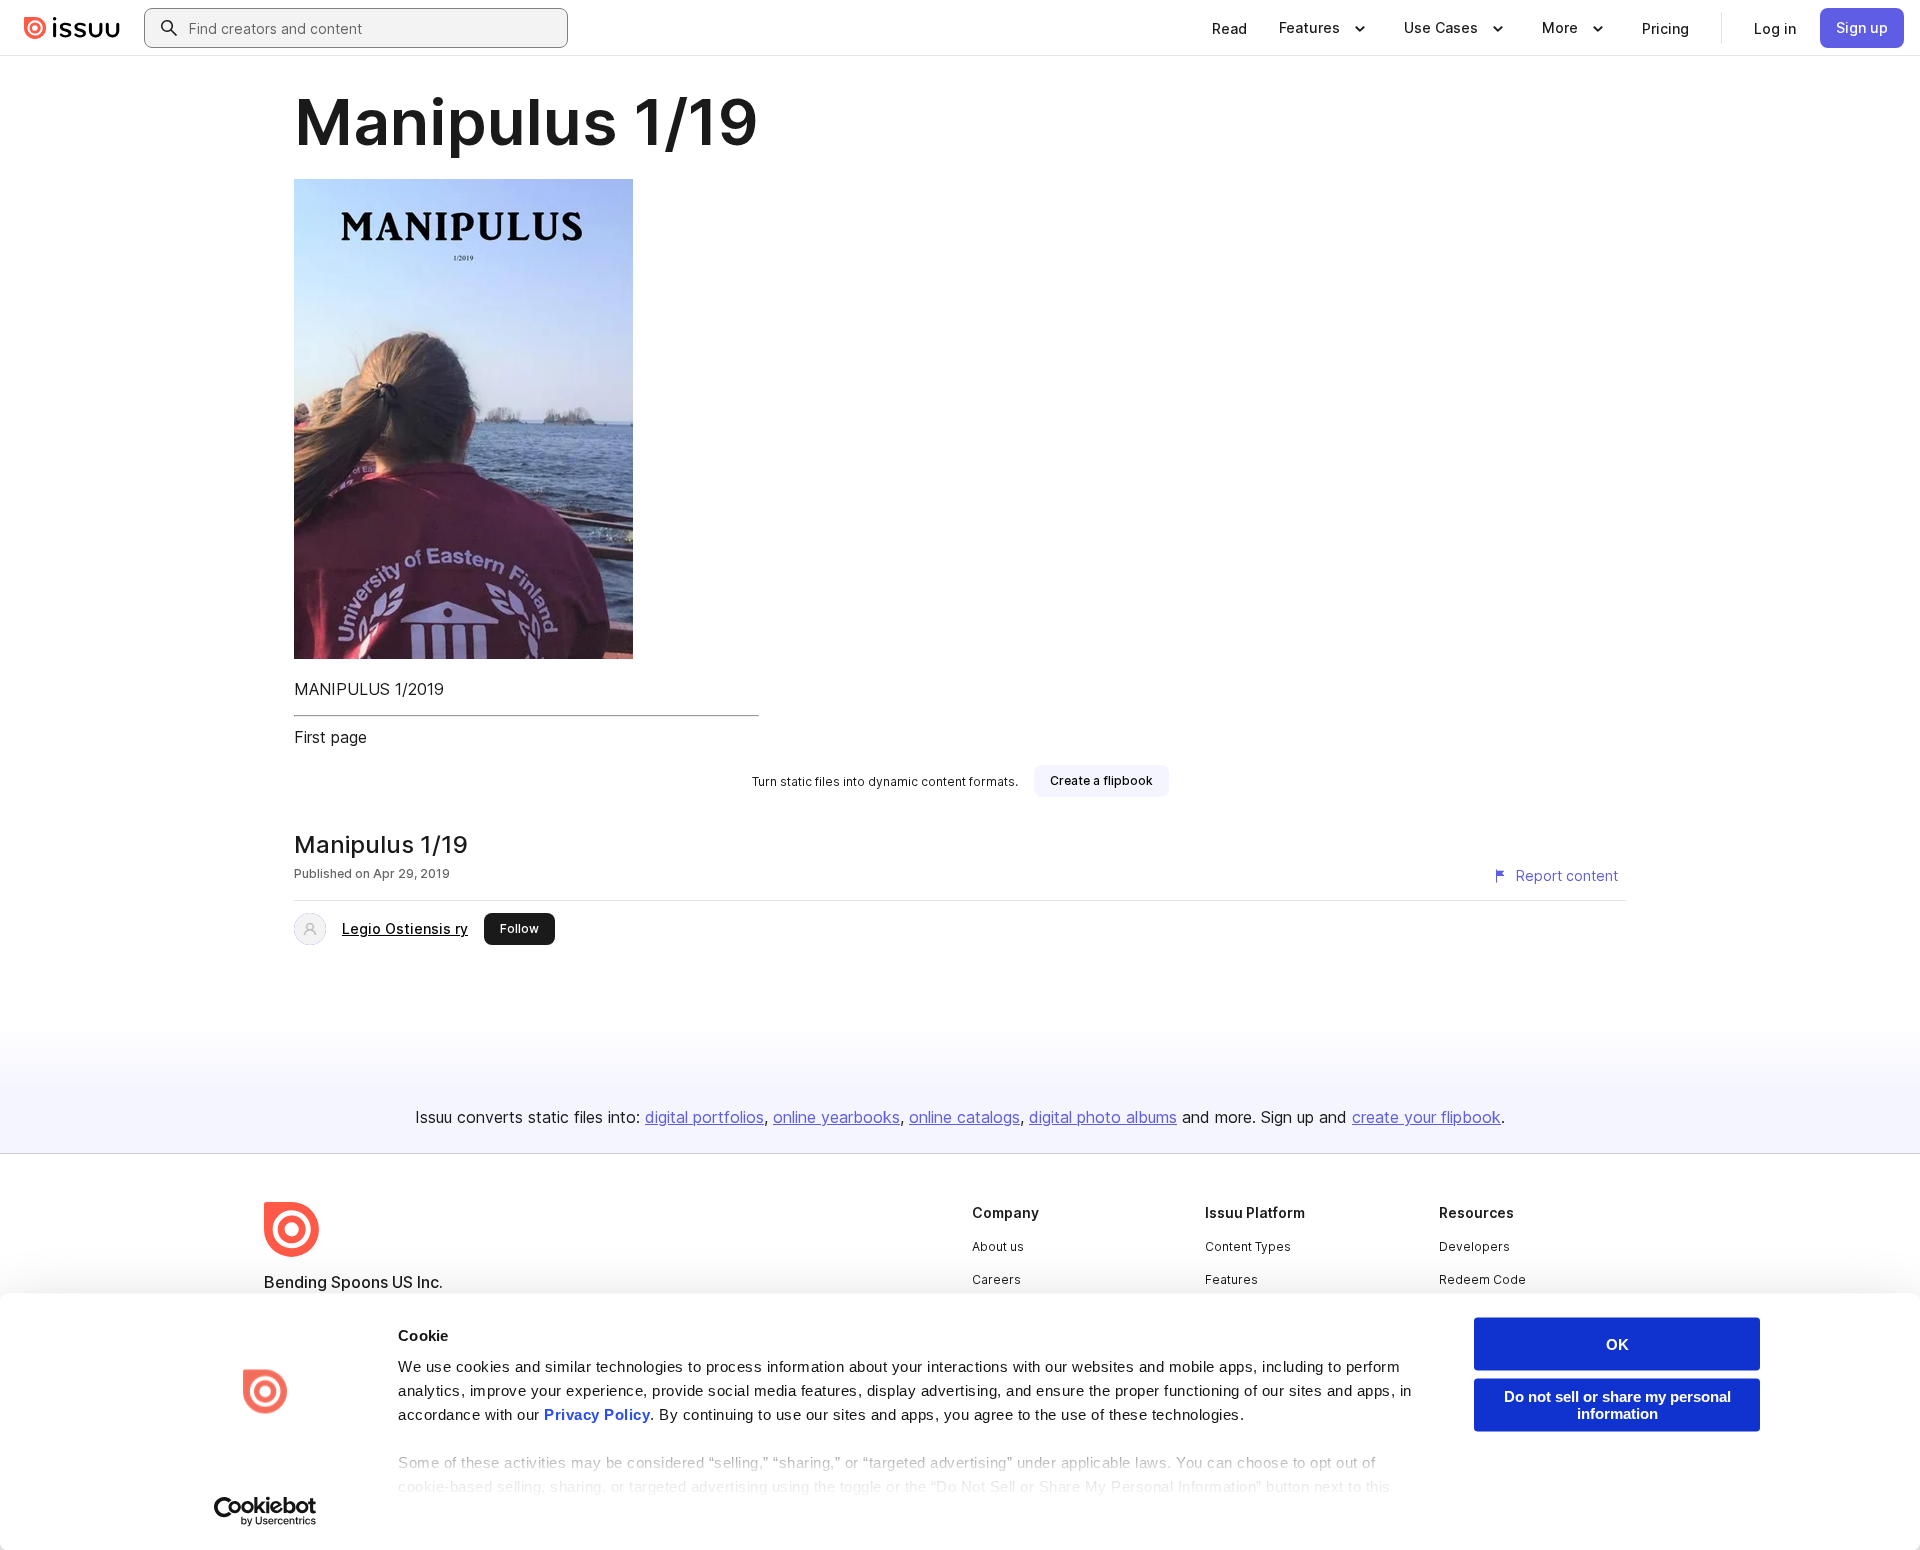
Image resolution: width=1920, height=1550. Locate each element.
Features (1231, 1279)
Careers (996, 1279)
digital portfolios (704, 1117)
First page (330, 737)
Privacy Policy (597, 1414)
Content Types (1248, 1246)
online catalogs (964, 1117)
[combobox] (374, 28)
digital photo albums (1103, 1117)
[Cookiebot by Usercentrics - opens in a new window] (265, 1511)
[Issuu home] (72, 28)
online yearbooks (836, 1117)
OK (1617, 1344)
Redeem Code (1482, 1279)
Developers (1474, 1246)
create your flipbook (1426, 1117)
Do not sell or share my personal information (1617, 1405)
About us (998, 1246)
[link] (1229, 28)
